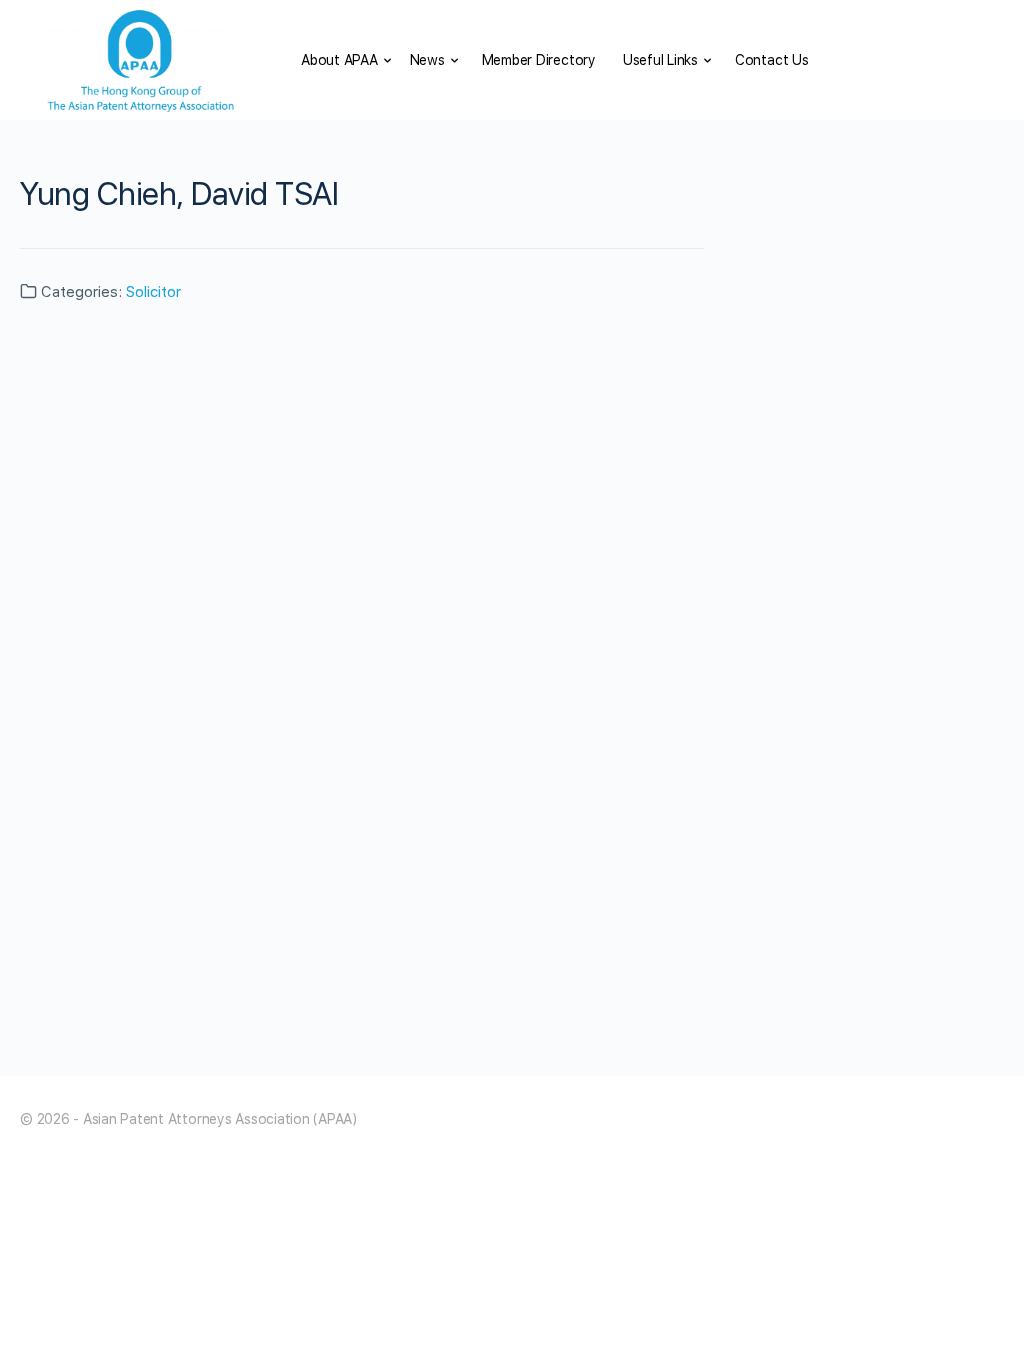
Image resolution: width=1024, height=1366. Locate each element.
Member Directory (539, 60)
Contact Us (772, 60)
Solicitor (153, 292)
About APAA (339, 60)
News (427, 60)
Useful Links (660, 60)
